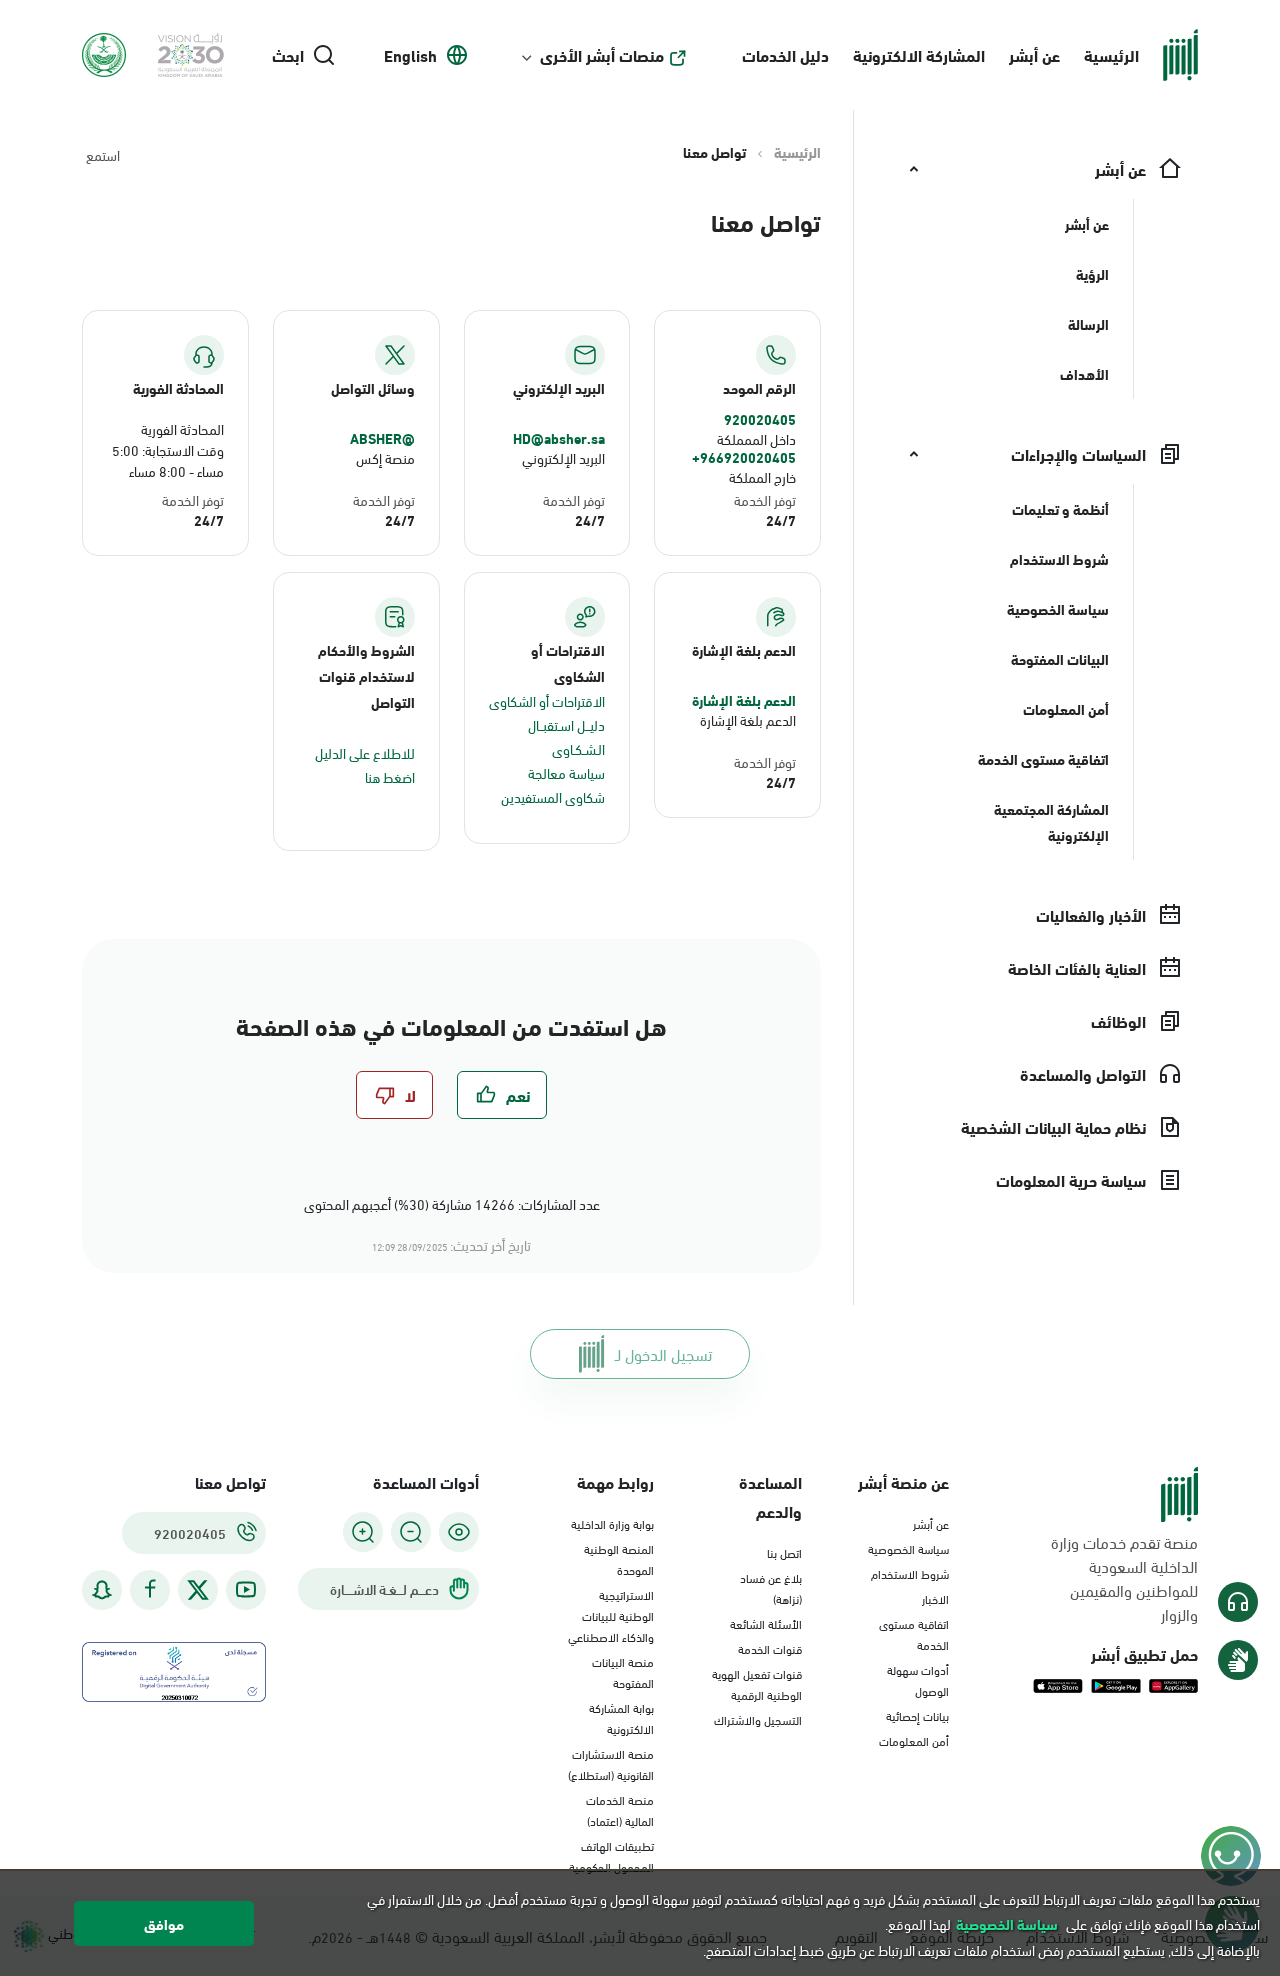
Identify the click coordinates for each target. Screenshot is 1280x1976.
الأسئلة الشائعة (766, 1623)
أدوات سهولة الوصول (918, 1679)
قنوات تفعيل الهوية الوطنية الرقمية (757, 1683)
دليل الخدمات (785, 54)
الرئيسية (1111, 54)
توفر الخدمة (765, 499)
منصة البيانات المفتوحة (623, 1671)
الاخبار (935, 1598)
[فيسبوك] (150, 1589)
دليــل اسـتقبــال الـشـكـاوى (566, 736)
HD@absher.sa (559, 438)
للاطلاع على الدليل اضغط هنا (365, 764)
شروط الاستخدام (910, 1573)
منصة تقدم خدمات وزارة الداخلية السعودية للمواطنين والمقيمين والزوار (1124, 1578)
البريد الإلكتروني (563, 457)
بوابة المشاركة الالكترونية (621, 1717)
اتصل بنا (784, 1552)
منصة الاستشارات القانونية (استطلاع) (611, 1763)
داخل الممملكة (756, 438)
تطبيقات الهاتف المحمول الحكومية (611, 1855)
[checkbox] (502, 1095)
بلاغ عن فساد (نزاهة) (771, 1587)
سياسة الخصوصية (908, 1548)
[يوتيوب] (246, 1589)
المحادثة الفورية (182, 428)
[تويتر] (198, 1590)
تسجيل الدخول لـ (663, 1353)
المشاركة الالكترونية (919, 54)
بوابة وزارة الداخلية (612, 1523)
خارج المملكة (762, 476)
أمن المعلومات (914, 1740)
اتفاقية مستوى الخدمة (914, 1633)
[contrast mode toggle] (459, 1532)
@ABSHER (382, 438)
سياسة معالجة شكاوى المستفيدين (553, 784)
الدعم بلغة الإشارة (744, 700)
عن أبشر (1034, 54)
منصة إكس (385, 457)
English (410, 55)
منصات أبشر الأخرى (602, 55)
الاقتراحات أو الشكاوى (547, 700)
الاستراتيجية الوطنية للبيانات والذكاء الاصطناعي (611, 1615)
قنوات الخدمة (770, 1648)
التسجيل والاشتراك (758, 1719)
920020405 (760, 419)
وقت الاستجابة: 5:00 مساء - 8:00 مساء (168, 460)
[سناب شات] (102, 1589)
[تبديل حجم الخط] (411, 1532)
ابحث (288, 55)
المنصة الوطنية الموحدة (619, 1558)
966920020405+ (744, 457)
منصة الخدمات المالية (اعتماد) (620, 1809)
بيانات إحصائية (917, 1715)
